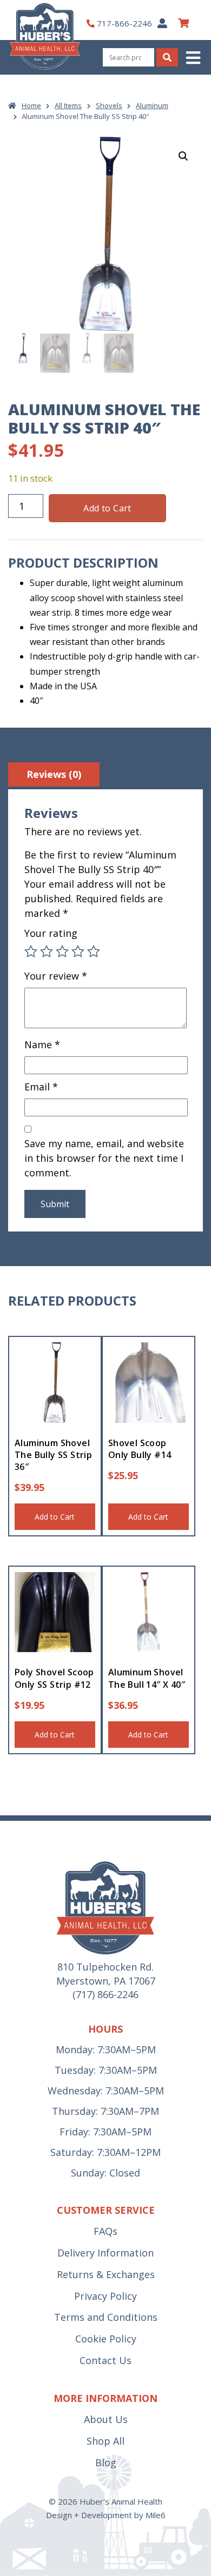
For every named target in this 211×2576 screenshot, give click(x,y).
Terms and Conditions (106, 2317)
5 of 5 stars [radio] (94, 951)
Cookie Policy (106, 2339)
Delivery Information (105, 2253)
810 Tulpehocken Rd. (105, 1967)
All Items (68, 105)
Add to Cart (107, 508)
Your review (56, 976)
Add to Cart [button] (55, 1517)
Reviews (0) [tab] (54, 774)
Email (41, 1087)
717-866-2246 (124, 23)
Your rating (51, 933)
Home (31, 105)
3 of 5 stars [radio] (62, 951)
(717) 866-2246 (105, 1994)
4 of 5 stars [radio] (78, 951)
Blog (106, 2462)
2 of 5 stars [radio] (47, 951)
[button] (194, 58)
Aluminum (152, 105)
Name (42, 1044)
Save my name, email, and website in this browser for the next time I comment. (104, 1158)
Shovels (109, 105)
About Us (106, 2419)
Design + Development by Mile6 (106, 2515)
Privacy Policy (105, 2296)
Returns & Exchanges (106, 2274)
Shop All (105, 2441)
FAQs (105, 2231)
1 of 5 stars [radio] (31, 951)
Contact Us (105, 2360)
